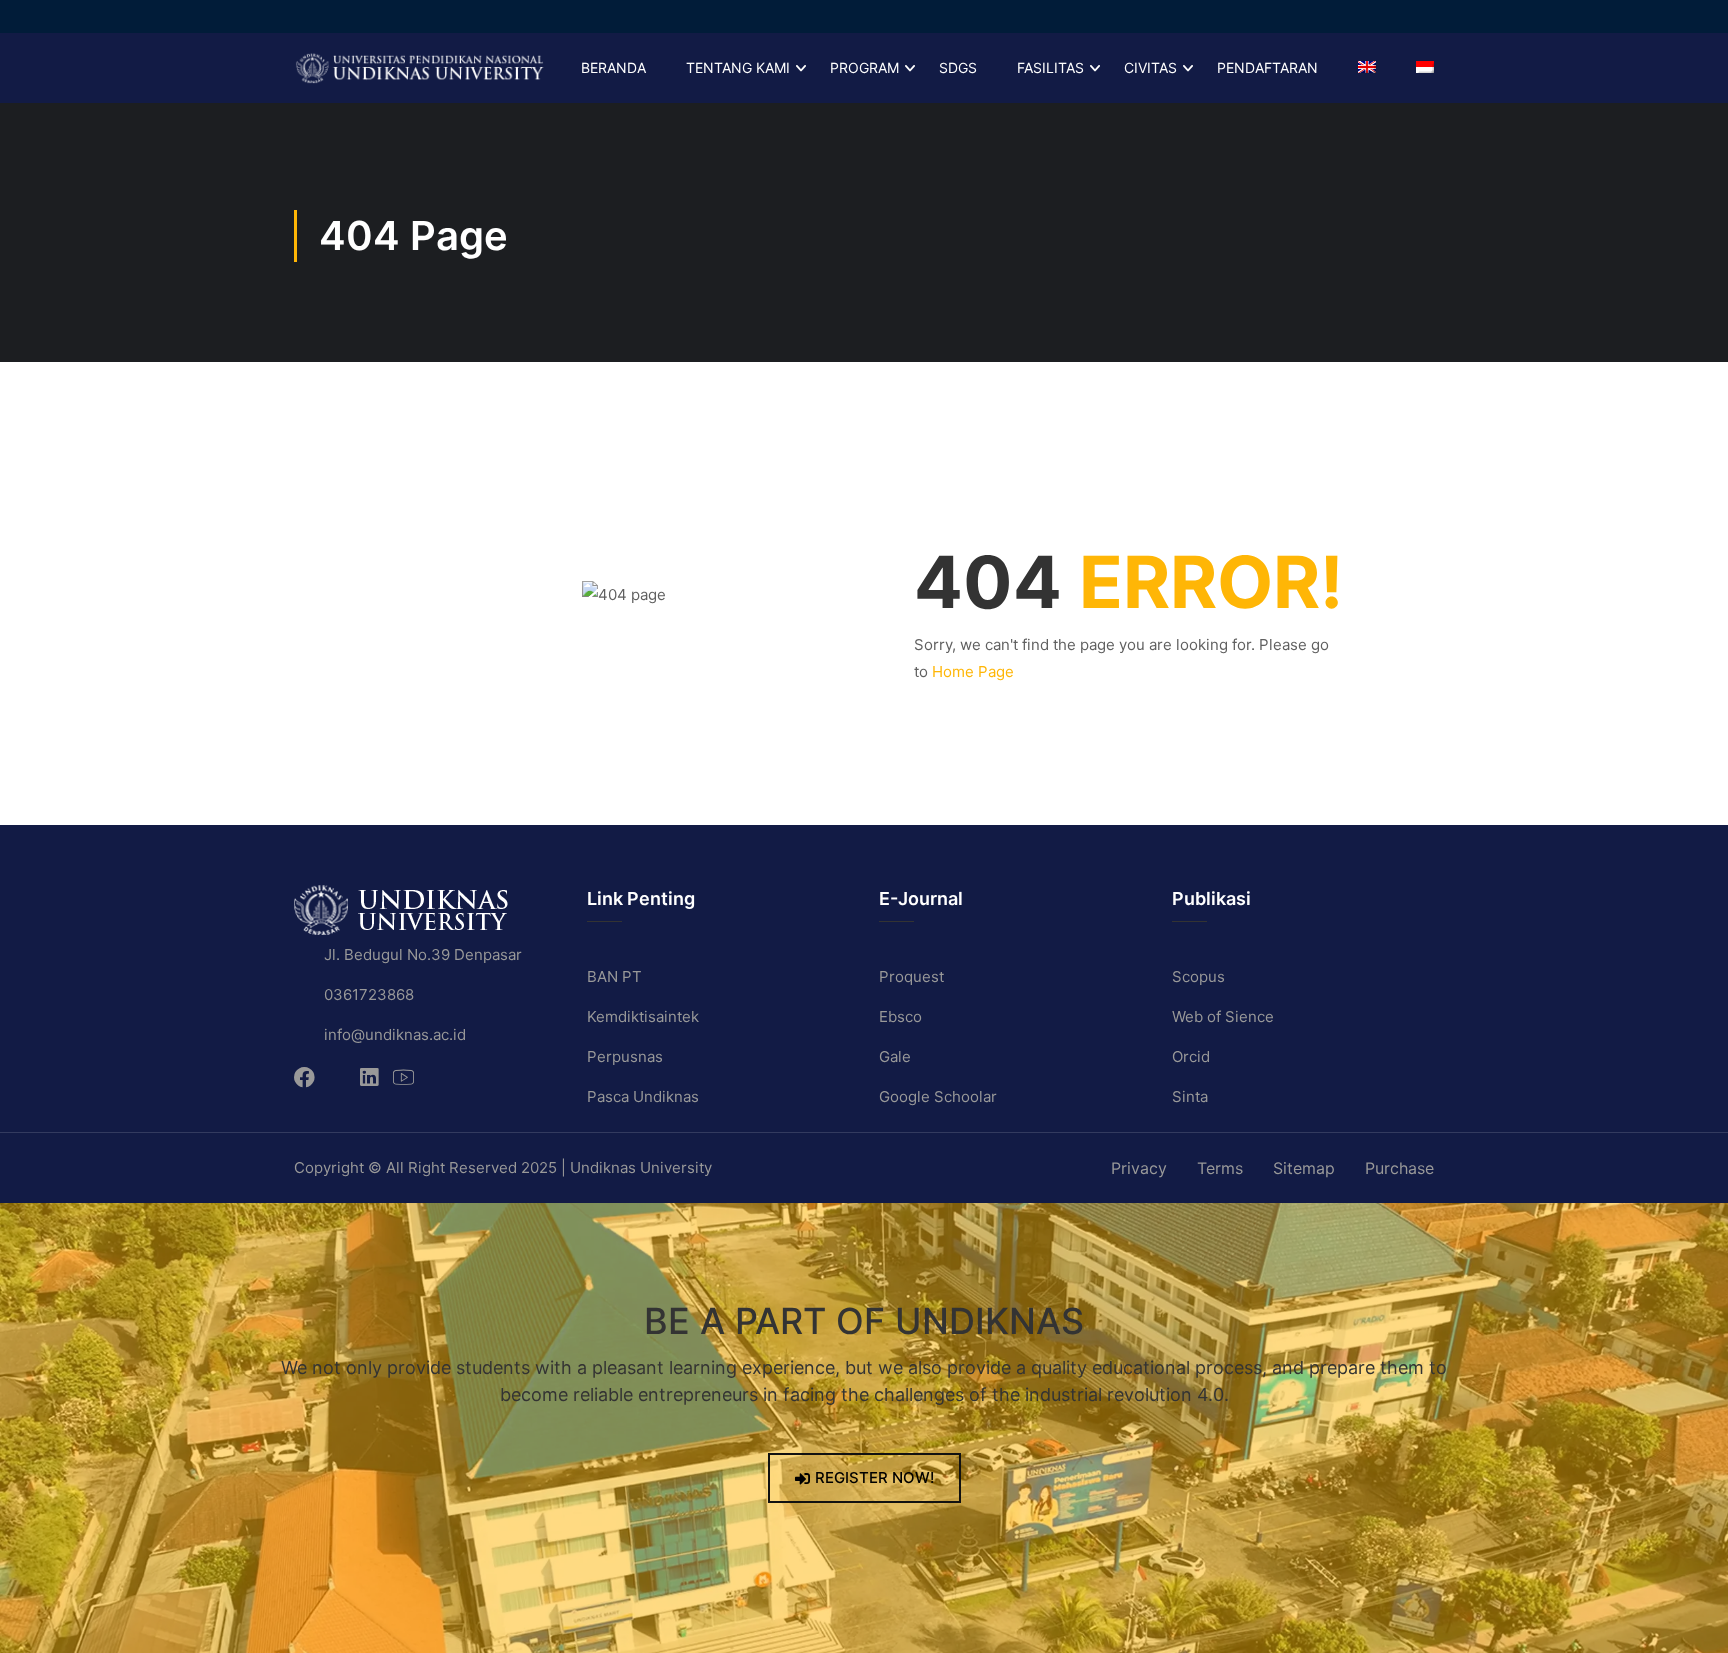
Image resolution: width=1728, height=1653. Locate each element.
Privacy (1139, 1168)
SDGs (958, 67)
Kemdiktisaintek (643, 1016)
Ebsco (900, 1016)
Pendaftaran (1267, 67)
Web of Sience (1223, 1016)
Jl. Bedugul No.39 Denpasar (423, 954)
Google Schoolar (938, 1096)
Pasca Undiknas (643, 1096)
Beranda (613, 67)
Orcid (1191, 1056)
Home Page (973, 671)
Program (864, 67)
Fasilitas (1050, 67)
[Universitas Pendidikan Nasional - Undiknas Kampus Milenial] (419, 68)
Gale (895, 1056)
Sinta (1190, 1096)
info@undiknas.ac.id (395, 1034)
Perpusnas (625, 1056)
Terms (1220, 1168)
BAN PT (614, 976)
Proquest (911, 976)
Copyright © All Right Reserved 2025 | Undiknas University (503, 1167)
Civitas (1150, 67)
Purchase (1399, 1168)
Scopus (1198, 976)
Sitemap (1304, 1168)
